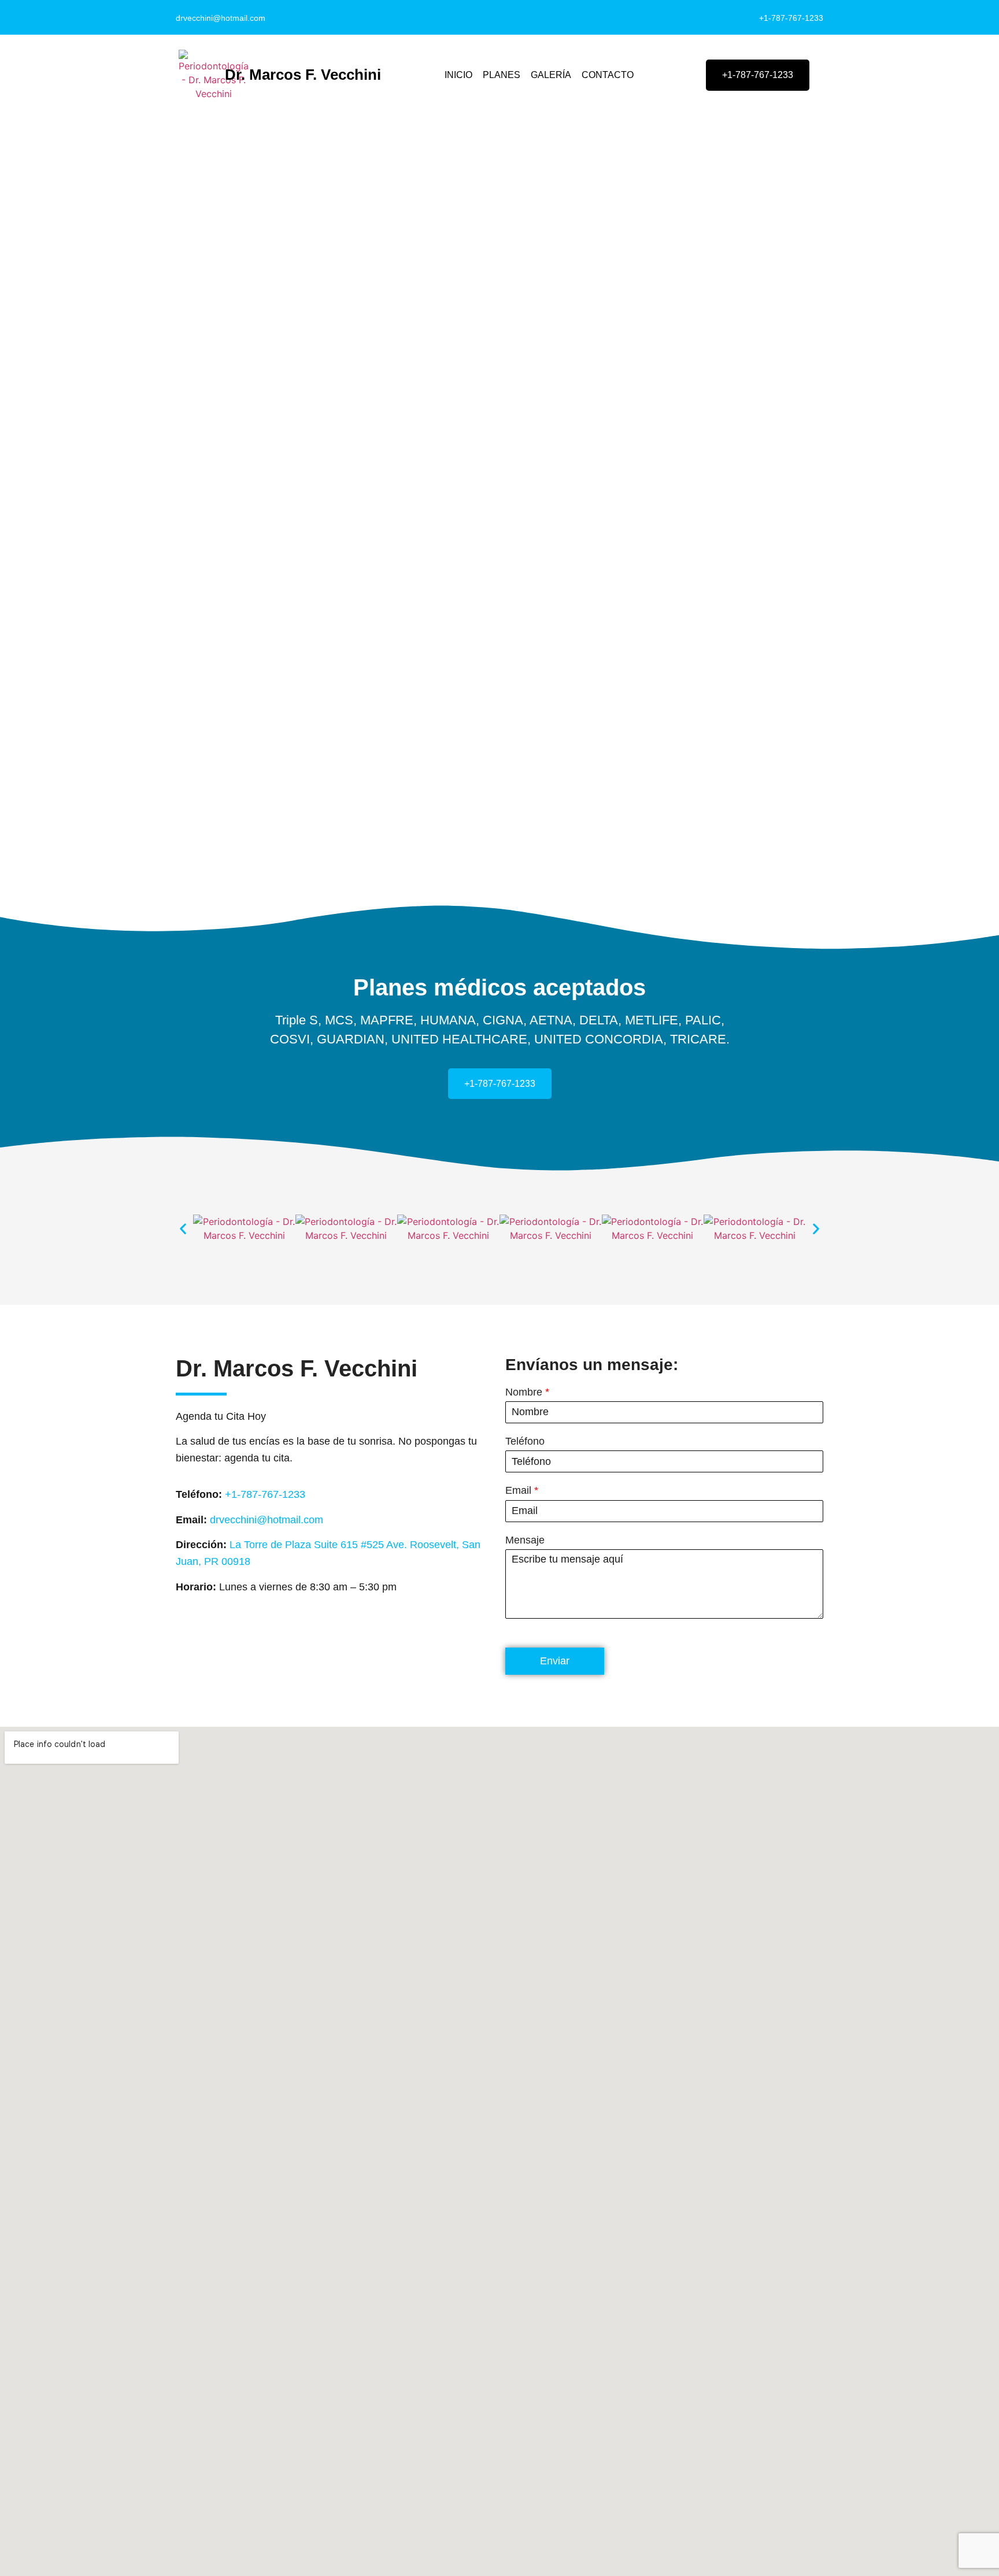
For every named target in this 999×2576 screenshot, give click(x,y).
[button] (183, 1228)
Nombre (527, 1392)
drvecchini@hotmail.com (221, 18)
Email (522, 1490)
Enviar (555, 1661)
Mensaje (525, 1540)
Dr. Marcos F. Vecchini (303, 75)
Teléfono (525, 1441)
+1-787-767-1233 (791, 18)
